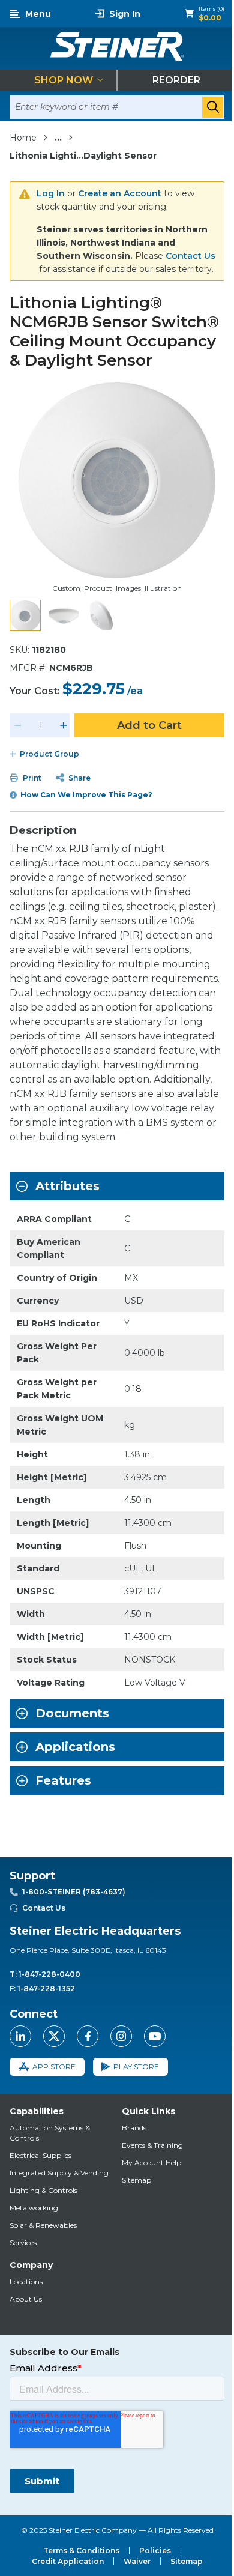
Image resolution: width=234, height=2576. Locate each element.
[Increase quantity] (64, 725)
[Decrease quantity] (18, 725)
